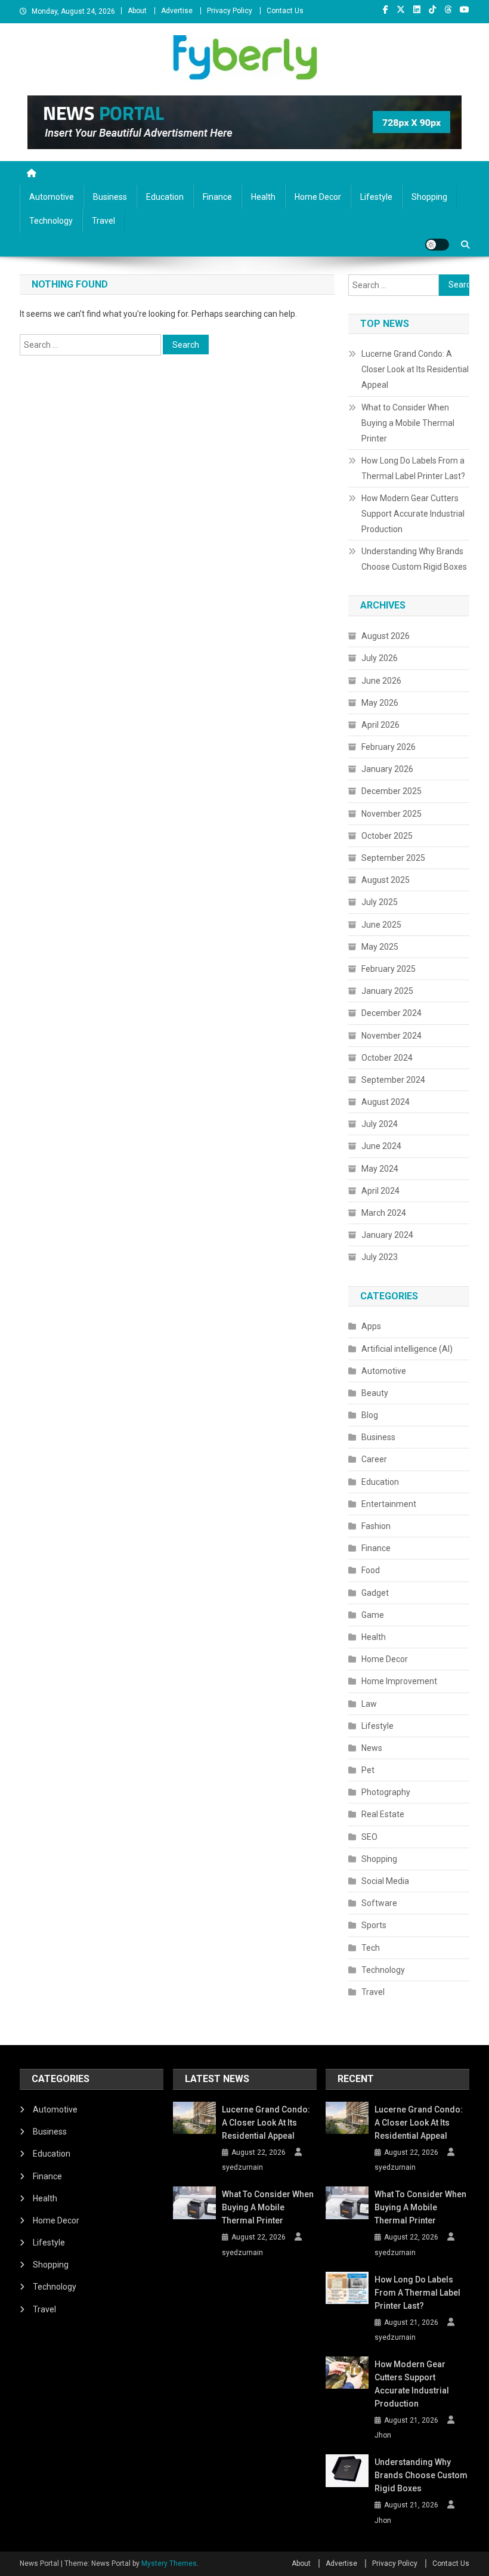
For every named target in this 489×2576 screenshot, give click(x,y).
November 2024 (391, 1036)
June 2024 (381, 1146)
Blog (370, 1415)
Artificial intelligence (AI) (407, 1349)
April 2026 (380, 725)
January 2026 (387, 769)
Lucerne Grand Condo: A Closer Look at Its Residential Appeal (415, 369)
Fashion (376, 1526)
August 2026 (386, 636)
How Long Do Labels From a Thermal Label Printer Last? (413, 468)
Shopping (429, 197)
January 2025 (387, 991)
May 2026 (380, 703)
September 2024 (393, 1080)
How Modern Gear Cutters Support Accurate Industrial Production (413, 514)
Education (165, 197)
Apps (371, 1326)
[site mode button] (437, 245)
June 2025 (381, 925)
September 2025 (393, 858)
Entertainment (389, 1504)
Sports (374, 1925)
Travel (103, 221)
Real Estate (383, 1814)
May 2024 (380, 1169)
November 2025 (391, 814)
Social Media (385, 1881)
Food (371, 1570)
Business (110, 197)
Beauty (375, 1393)
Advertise (177, 11)
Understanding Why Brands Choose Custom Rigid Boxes (414, 559)
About (137, 11)
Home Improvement (399, 1681)
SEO (369, 1837)
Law (369, 1704)
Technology (51, 221)
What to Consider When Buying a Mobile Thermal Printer (408, 423)
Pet (368, 1770)
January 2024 (387, 1235)
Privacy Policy (230, 11)
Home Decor (318, 197)
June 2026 (381, 681)
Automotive (52, 197)
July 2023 (380, 1257)
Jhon (383, 2435)
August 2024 (386, 1102)
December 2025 (391, 791)
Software (379, 1903)
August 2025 (386, 880)
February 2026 (389, 747)
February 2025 (389, 969)
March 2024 (384, 1213)
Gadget (375, 1593)
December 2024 (391, 1013)
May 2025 (380, 947)
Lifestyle (376, 197)
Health (263, 197)
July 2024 (380, 1124)
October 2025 (387, 836)
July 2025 (380, 902)
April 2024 (380, 1191)
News (372, 1748)
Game (373, 1615)
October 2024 (387, 1058)
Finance (217, 197)
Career (374, 1459)
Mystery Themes (169, 2563)
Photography (386, 1792)
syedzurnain (242, 2167)
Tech (371, 1948)
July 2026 (380, 658)
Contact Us (285, 11)
